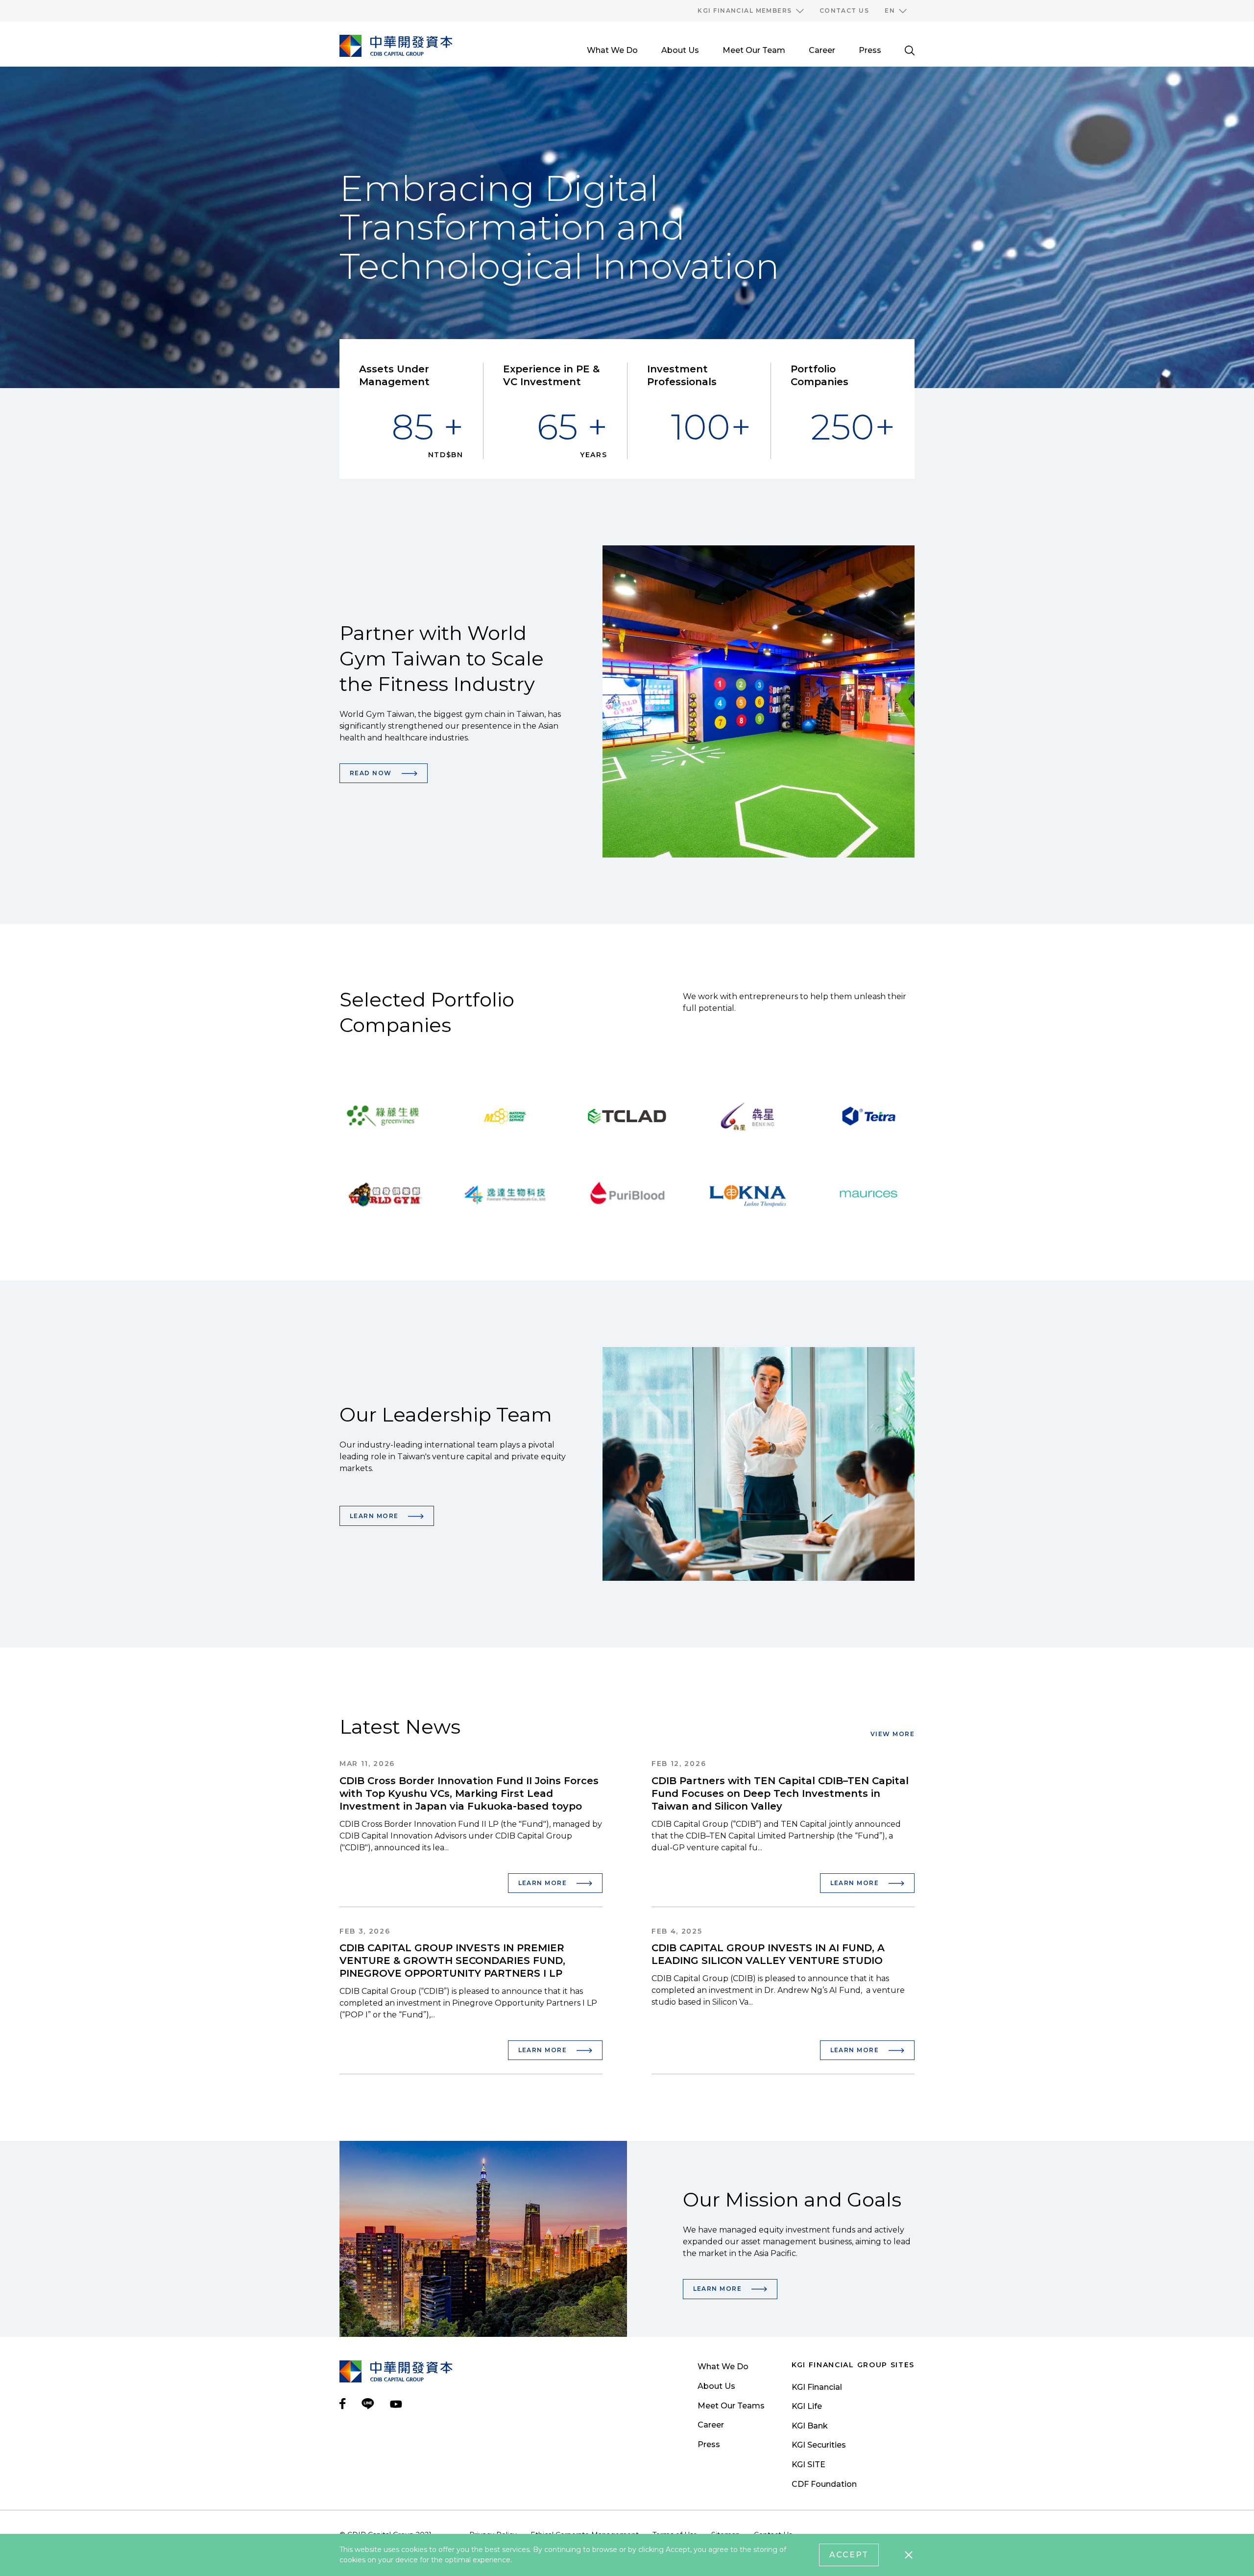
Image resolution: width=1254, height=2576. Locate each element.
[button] (750, 11)
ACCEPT (849, 2555)
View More (892, 1734)
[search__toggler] (910, 50)
